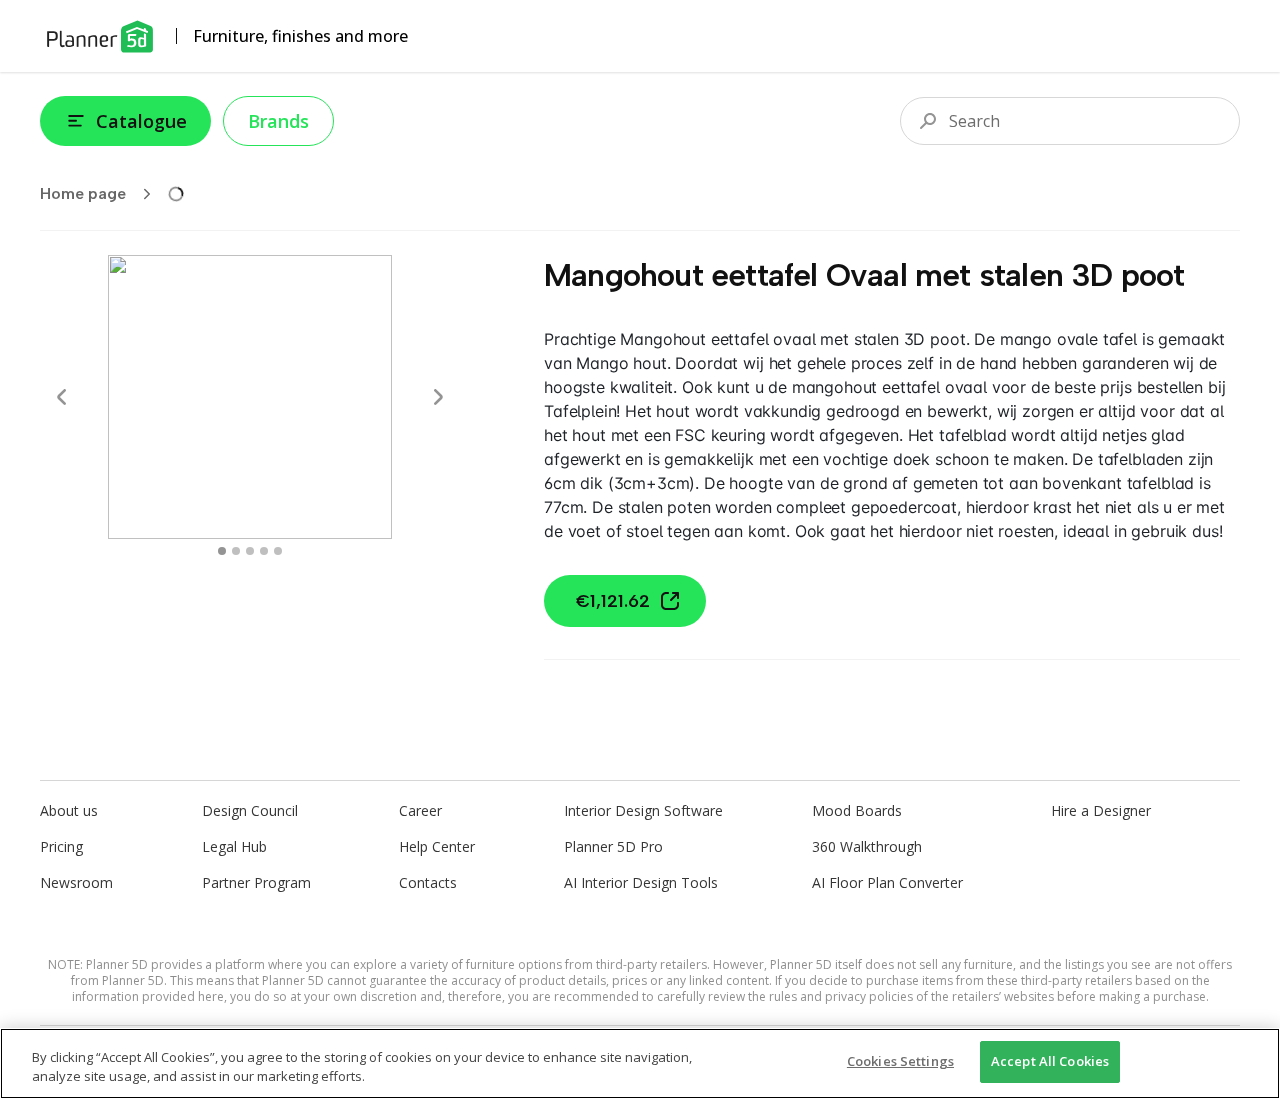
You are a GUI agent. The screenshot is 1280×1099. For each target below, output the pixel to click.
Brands (278, 121)
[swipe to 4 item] (278, 551)
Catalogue (141, 121)
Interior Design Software (643, 810)
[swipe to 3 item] (264, 551)
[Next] (438, 397)
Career (420, 810)
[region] (640, 1063)
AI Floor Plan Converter (887, 882)
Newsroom (76, 882)
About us (69, 810)
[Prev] (62, 397)
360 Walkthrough (867, 846)
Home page (83, 193)
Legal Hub (234, 846)
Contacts (428, 882)
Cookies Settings (900, 1061)
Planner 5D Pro (613, 846)
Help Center (437, 846)
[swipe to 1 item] (236, 551)
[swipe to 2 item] (250, 551)
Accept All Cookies (1050, 1061)
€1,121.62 (613, 601)
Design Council (250, 810)
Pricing (61, 846)
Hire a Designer (1101, 810)
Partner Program (256, 882)
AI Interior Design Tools (641, 882)
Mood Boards (857, 810)
